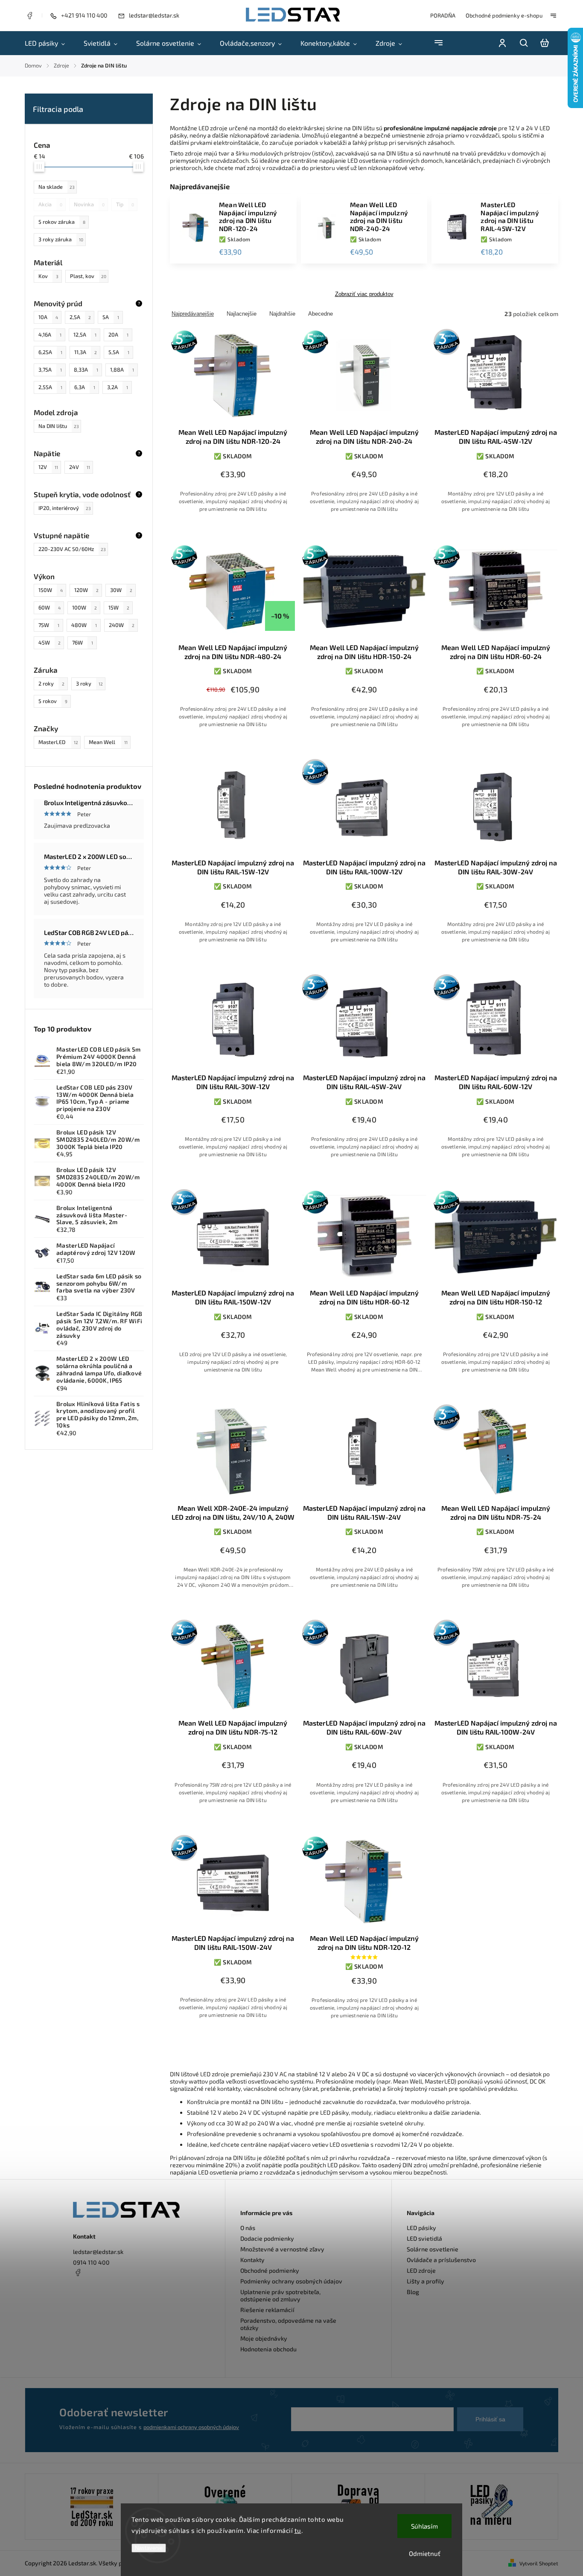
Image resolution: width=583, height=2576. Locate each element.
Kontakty (252, 2260)
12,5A (85, 334)
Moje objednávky (264, 2338)
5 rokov (53, 701)
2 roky (51, 683)
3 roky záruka (61, 239)
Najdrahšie (282, 314)
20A (118, 334)
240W (122, 625)
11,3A (86, 352)
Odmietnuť (425, 2553)
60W (50, 607)
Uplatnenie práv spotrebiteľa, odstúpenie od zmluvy (280, 2295)
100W (85, 607)
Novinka (89, 204)
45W (50, 642)
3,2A (118, 387)
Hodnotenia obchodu (268, 2349)
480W (84, 625)
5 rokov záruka (62, 222)
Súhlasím (424, 2526)
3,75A (50, 369)
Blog (413, 2292)
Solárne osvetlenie (433, 2249)
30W (121, 590)
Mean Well (108, 742)
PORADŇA (443, 15)
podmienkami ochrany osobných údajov (191, 2427)
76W (83, 642)
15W (119, 607)
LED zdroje (421, 2270)
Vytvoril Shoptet (539, 2563)
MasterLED (58, 742)
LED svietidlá (424, 2238)
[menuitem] (50, 43)
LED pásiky (421, 2228)
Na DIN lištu (59, 426)
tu (298, 2530)
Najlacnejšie (242, 314)
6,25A (50, 352)
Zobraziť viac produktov (364, 294)
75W (49, 625)
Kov (48, 276)
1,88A (122, 369)
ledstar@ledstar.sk (98, 2252)
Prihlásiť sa (490, 2419)
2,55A (50, 387)
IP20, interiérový (65, 508)
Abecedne (321, 314)
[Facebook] (29, 17)
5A (111, 317)
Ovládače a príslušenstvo (441, 2260)
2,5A (80, 317)
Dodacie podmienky (267, 2238)
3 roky (89, 683)
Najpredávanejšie (193, 314)
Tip (125, 204)
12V (48, 467)
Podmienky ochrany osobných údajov (291, 2281)
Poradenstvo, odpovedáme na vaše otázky (288, 2324)
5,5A (119, 352)
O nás (248, 2228)
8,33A (86, 369)
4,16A (50, 334)
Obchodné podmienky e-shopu (504, 15)
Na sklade (57, 187)
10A (48, 317)
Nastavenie (149, 2548)
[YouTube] (99, 2293)
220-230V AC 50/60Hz (72, 549)
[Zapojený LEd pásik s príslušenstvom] (491, 2507)
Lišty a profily (426, 2281)
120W (86, 590)
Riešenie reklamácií (267, 2310)
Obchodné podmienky (270, 2270)
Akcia (50, 204)
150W (51, 590)
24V (80, 467)
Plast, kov (88, 276)
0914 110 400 (91, 2262)
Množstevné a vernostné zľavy (282, 2249)
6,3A (85, 387)
